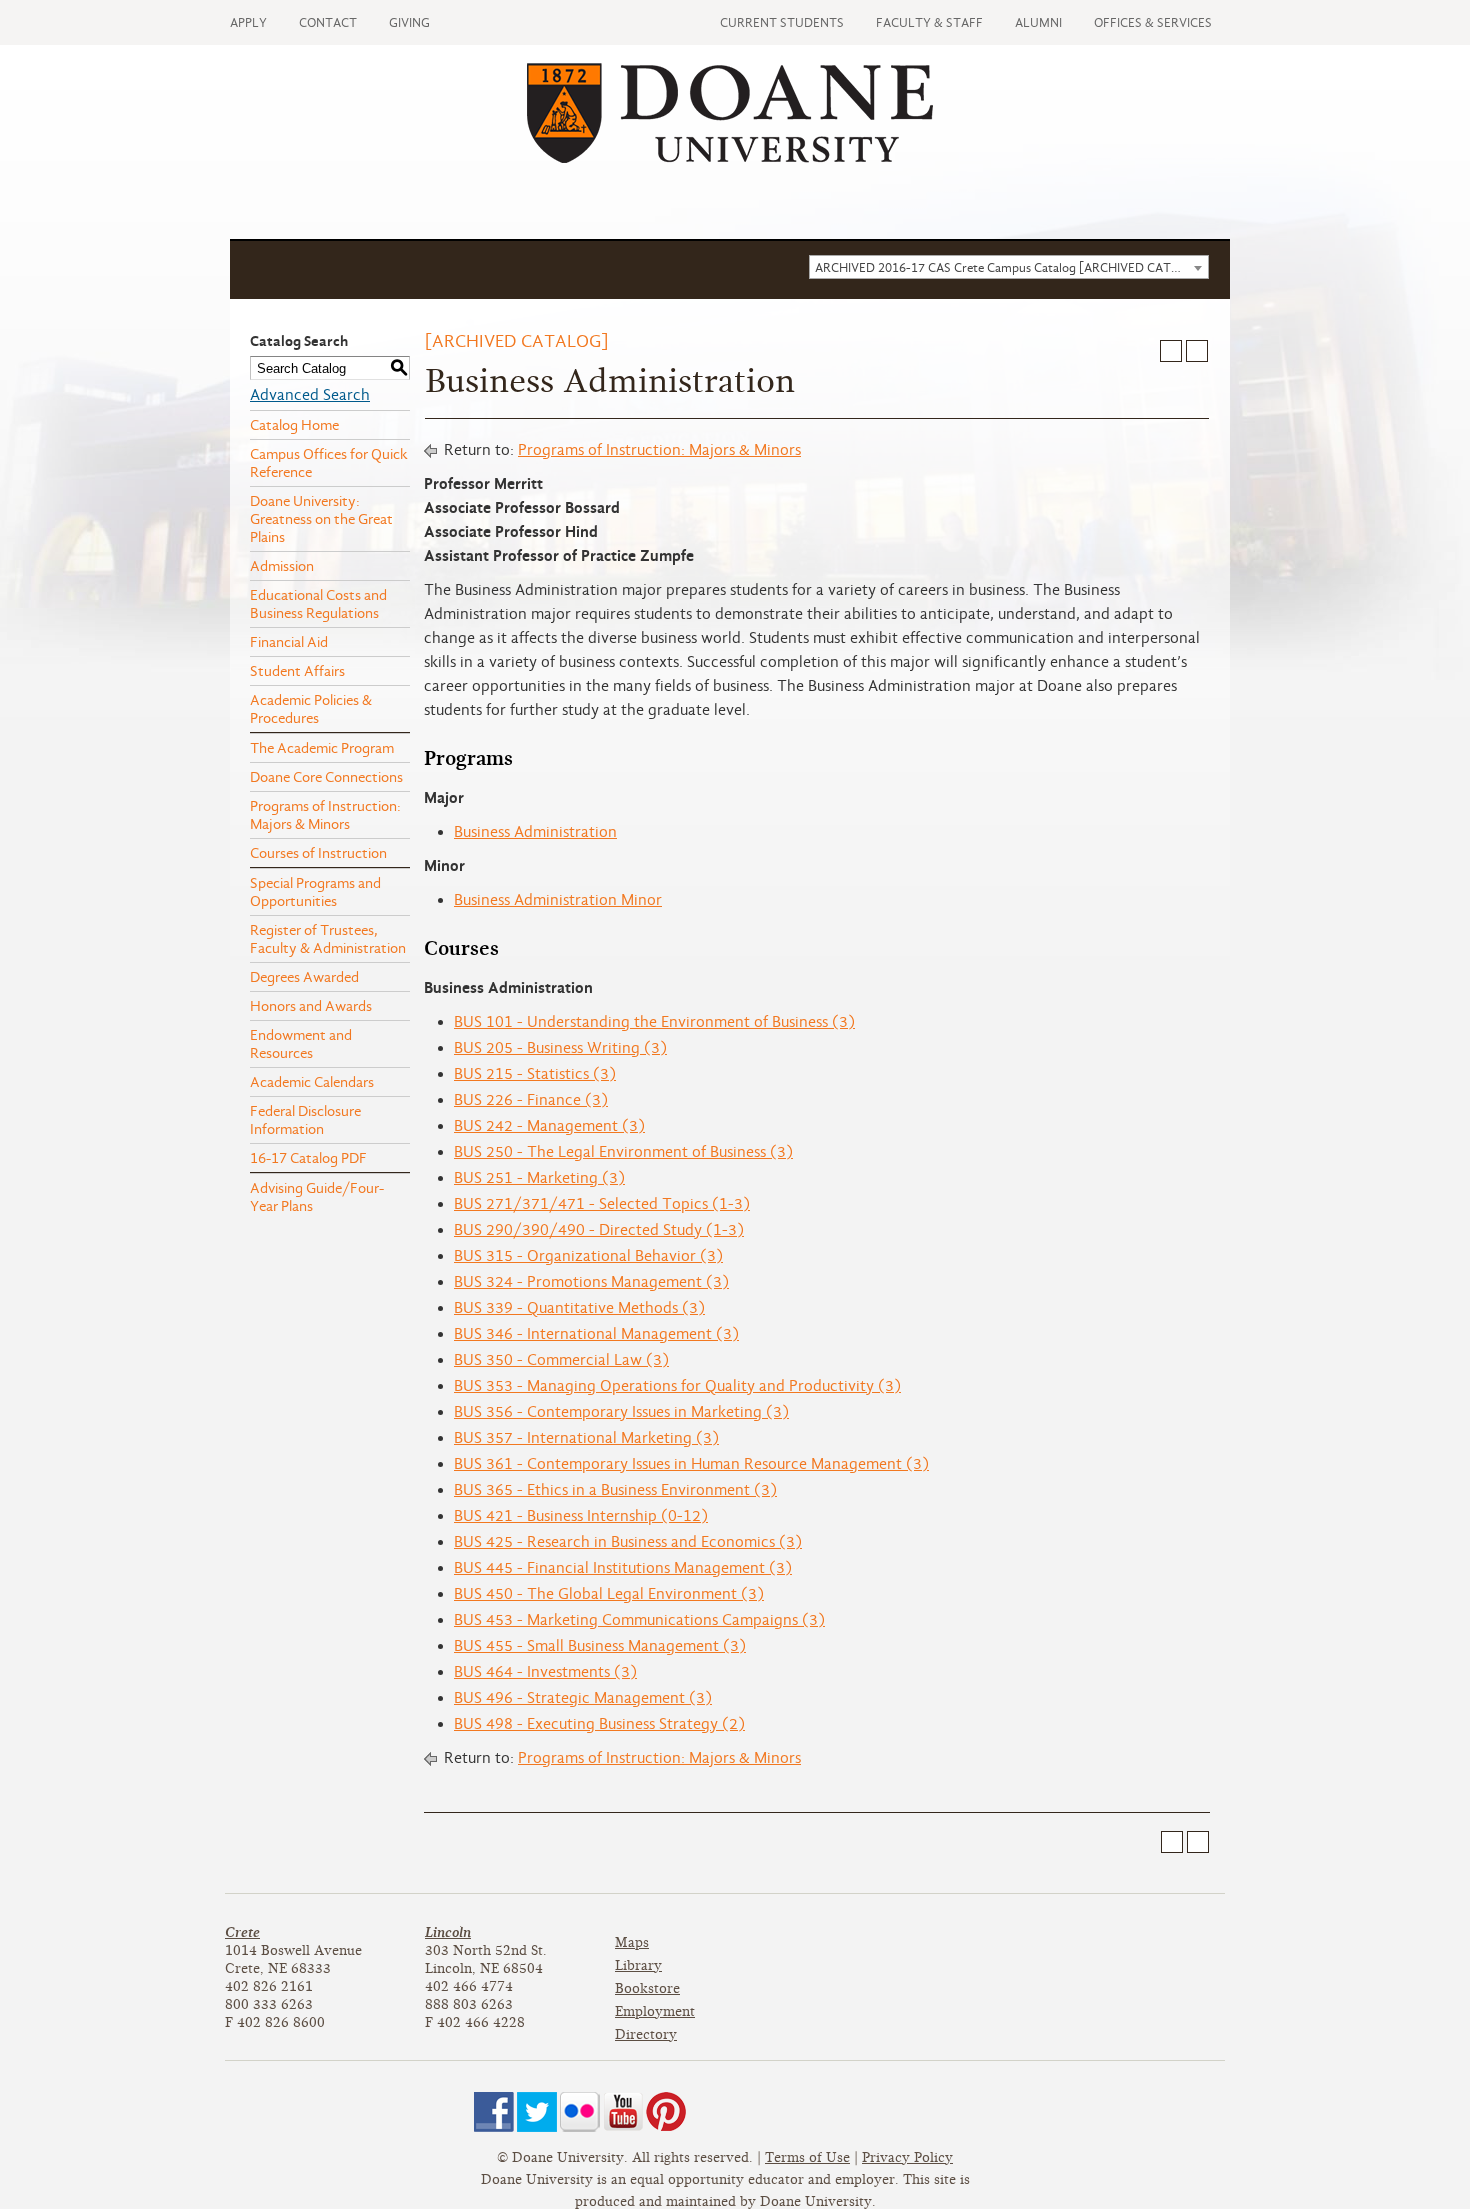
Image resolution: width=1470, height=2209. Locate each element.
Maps (632, 1942)
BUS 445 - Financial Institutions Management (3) (623, 1568)
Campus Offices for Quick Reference (329, 463)
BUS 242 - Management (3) (549, 1126)
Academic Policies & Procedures (311, 709)
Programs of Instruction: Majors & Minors (325, 815)
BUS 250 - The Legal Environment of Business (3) (623, 1152)
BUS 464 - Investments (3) (545, 1672)
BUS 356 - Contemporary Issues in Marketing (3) (621, 1412)
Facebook (494, 2112)
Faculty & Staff (929, 22)
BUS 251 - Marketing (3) (539, 1178)
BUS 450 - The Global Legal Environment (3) (609, 1594)
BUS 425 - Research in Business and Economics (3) (628, 1542)
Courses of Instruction (318, 853)
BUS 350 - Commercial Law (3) (561, 1360)
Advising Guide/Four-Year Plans (317, 1197)
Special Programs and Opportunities (315, 892)
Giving (409, 22)
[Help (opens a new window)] (1197, 351)
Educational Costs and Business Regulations (318, 604)
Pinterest (666, 2112)
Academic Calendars (312, 1082)
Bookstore (647, 1988)
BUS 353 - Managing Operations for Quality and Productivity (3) (677, 1386)
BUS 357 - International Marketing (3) (586, 1438)
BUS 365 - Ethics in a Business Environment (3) (615, 1490)
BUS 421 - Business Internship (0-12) (581, 1516)
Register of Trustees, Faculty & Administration (328, 939)
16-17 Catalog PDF (308, 1158)
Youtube (623, 2112)
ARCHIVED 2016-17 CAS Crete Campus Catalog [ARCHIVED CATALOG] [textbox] (1011, 267)
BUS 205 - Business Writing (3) (560, 1048)
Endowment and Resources (301, 1044)
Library (638, 1965)
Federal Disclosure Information (305, 1120)
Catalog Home (294, 425)
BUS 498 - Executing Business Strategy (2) (599, 1724)
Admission (282, 566)
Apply (248, 22)
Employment (655, 2011)
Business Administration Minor (558, 900)
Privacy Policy (907, 2157)
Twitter (537, 2112)
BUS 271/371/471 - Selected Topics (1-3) (602, 1204)
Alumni (1038, 22)
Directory (646, 2034)
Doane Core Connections (326, 777)
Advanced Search (310, 395)
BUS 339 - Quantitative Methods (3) (579, 1308)
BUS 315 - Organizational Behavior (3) (588, 1256)
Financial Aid (289, 642)
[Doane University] (730, 158)
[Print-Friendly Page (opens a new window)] (1171, 351)
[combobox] (1009, 267)
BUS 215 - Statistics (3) (535, 1074)
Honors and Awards (311, 1006)
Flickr (580, 2112)
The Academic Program (322, 748)
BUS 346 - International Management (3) (596, 1334)
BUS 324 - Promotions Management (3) (591, 1282)
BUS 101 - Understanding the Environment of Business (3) (654, 1022)
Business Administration (535, 832)
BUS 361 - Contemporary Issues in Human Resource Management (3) (691, 1464)
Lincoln (448, 1932)
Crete (242, 1932)
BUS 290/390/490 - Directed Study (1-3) (599, 1230)
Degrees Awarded (304, 977)
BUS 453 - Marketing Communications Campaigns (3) (639, 1620)
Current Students (782, 22)
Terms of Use (807, 2157)
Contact (328, 22)
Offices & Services (1153, 22)
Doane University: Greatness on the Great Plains (321, 519)
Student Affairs (297, 671)
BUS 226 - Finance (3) (531, 1100)
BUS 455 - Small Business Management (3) (600, 1646)
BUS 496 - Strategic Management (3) (583, 1698)
